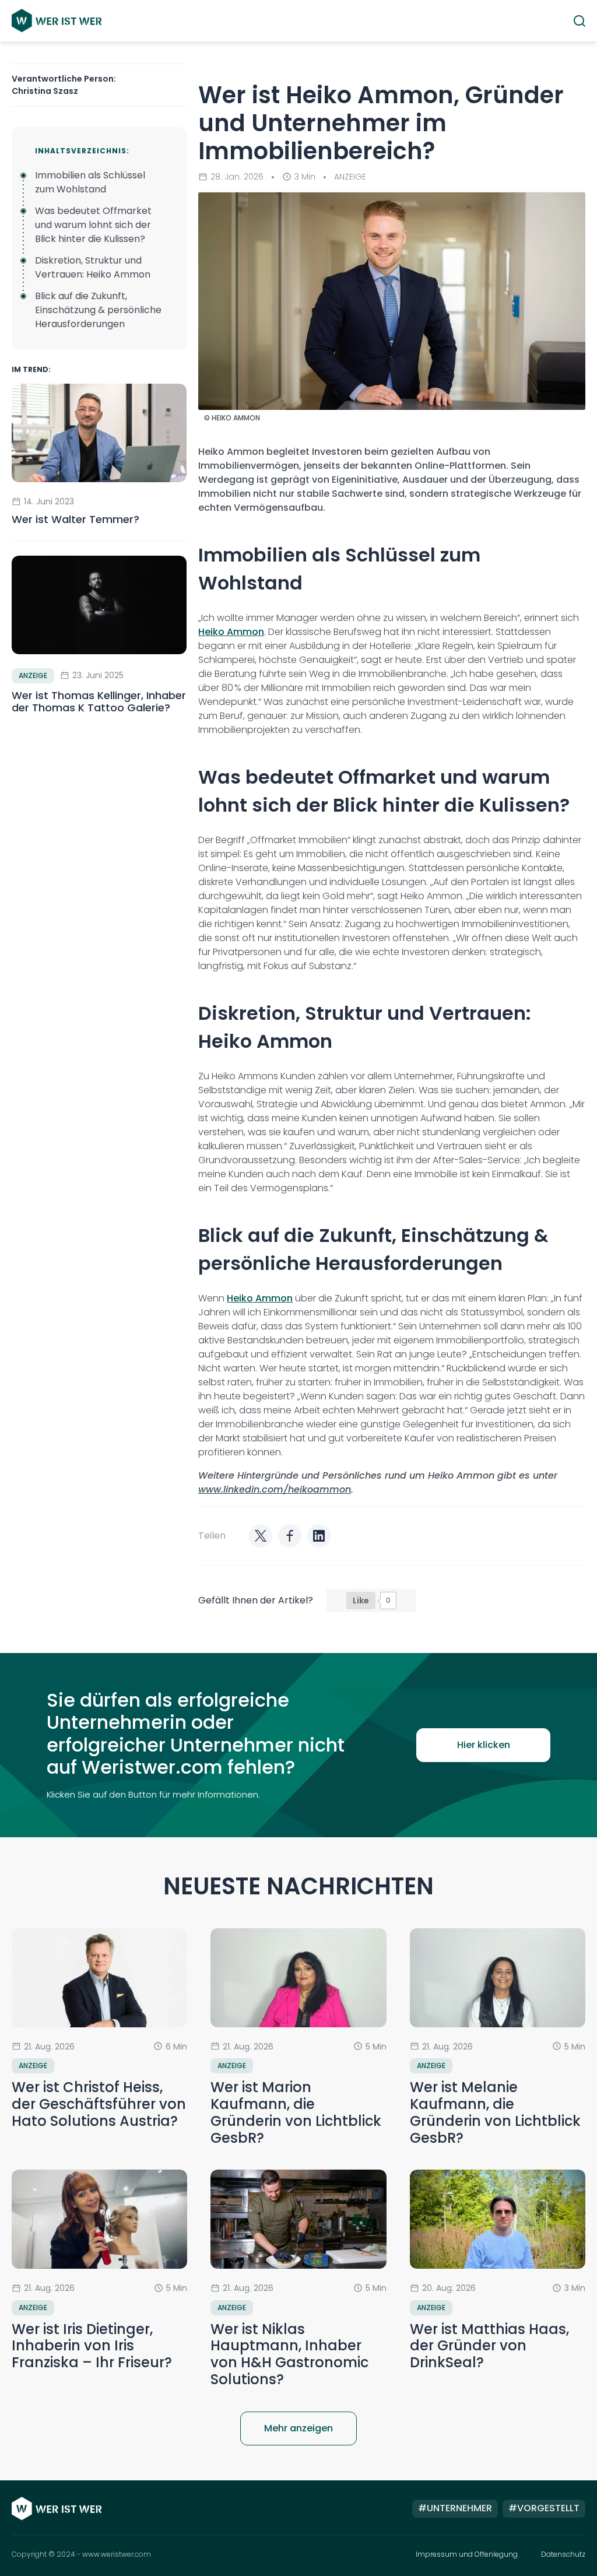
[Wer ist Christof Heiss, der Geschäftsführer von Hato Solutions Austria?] (99, 1977)
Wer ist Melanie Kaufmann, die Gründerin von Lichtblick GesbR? (495, 2112)
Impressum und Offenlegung (467, 2554)
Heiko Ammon (231, 632)
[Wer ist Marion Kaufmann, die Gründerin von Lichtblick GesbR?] (298, 1977)
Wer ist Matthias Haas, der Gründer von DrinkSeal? (489, 2346)
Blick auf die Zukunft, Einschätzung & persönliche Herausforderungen (98, 310)
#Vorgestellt (544, 2508)
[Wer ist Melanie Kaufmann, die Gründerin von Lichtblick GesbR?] (498, 1978)
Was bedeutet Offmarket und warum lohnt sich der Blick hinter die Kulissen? (93, 225)
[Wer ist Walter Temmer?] (99, 433)
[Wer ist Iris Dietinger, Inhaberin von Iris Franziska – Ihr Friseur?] (99, 2219)
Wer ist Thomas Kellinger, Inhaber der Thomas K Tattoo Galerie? (99, 702)
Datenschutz (563, 2554)
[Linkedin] (319, 1536)
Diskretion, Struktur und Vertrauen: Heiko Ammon (93, 267)
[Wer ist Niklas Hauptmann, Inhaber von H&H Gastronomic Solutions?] (298, 2219)
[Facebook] (290, 1536)
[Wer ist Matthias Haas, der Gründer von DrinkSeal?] (498, 2219)
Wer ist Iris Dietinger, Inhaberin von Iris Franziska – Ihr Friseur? (92, 2346)
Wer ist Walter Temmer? (77, 519)
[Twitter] (261, 1536)
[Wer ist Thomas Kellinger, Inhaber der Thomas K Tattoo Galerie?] (99, 605)
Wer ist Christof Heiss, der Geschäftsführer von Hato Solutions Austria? (99, 2104)
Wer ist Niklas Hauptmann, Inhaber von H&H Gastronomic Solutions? (289, 2354)
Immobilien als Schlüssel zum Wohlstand (90, 182)
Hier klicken (484, 1745)
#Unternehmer (455, 2508)
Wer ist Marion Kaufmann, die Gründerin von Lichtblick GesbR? (296, 2112)
